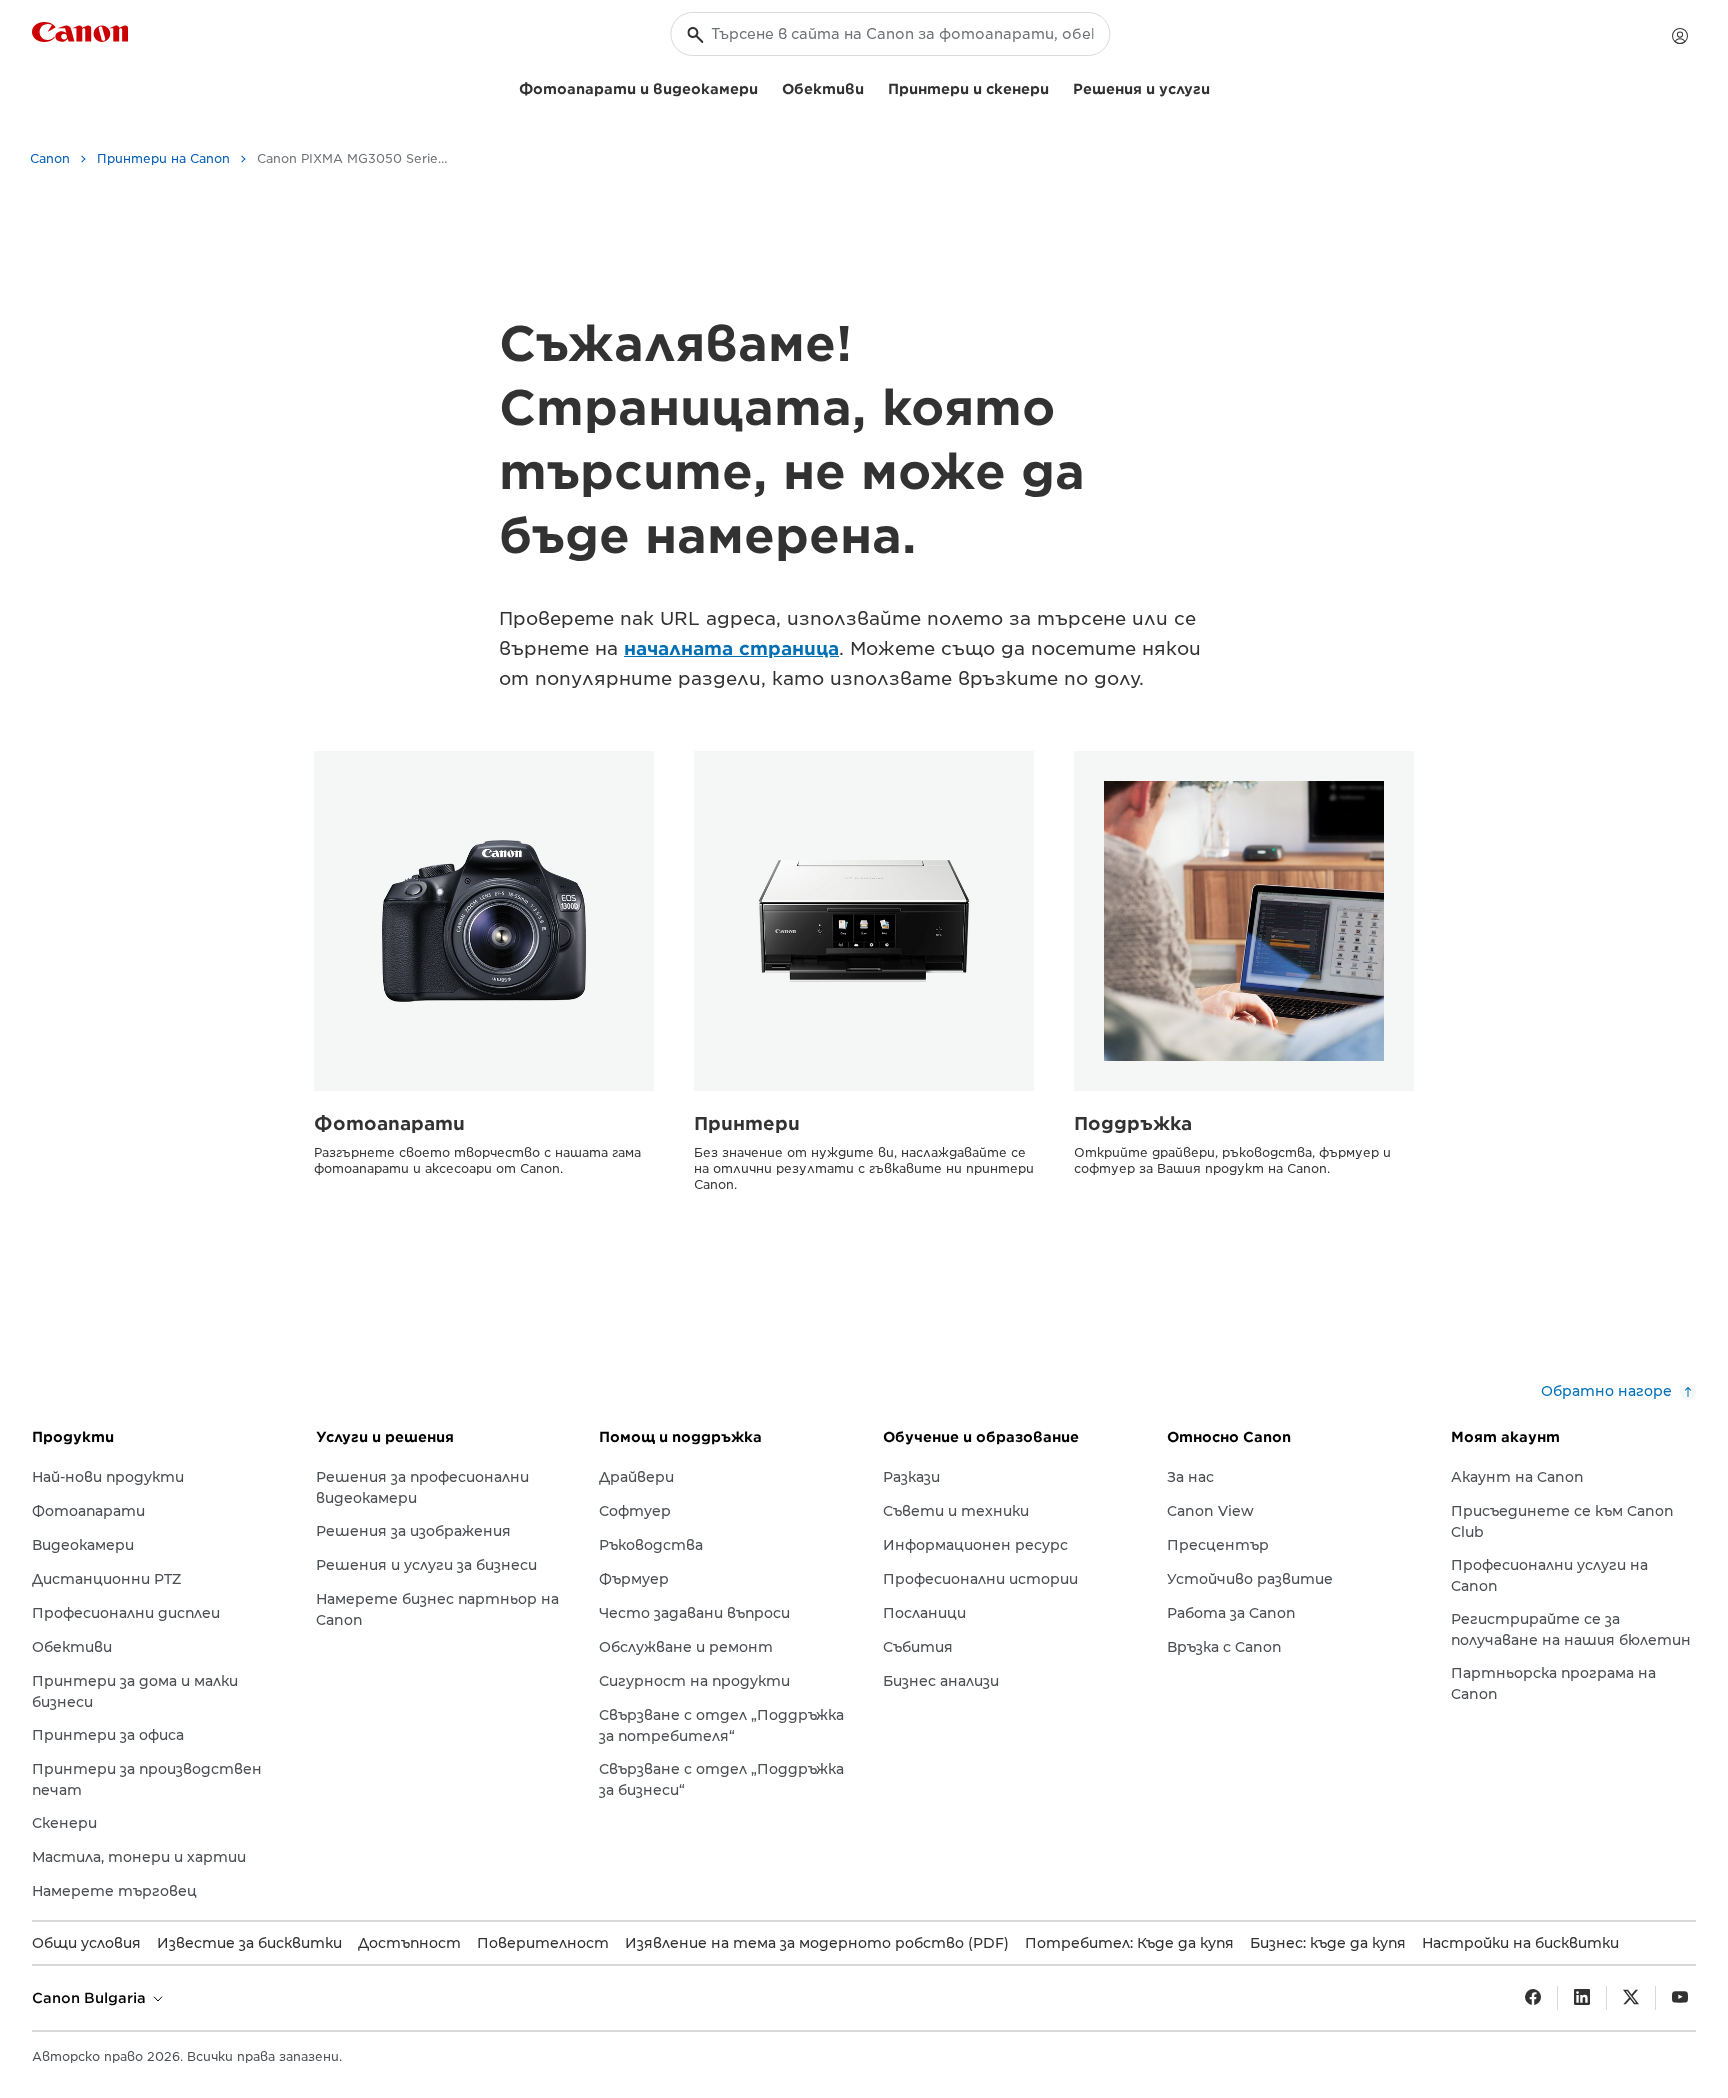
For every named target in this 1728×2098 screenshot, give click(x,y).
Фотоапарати (389, 1123)
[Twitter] (1631, 1998)
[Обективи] (872, 86)
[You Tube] (1680, 1998)
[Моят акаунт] (1680, 36)
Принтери (747, 1123)
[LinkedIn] (1582, 1998)
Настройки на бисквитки (1520, 1943)
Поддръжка (1133, 1123)
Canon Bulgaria (91, 1998)
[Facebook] (1533, 1998)
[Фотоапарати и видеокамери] (766, 86)
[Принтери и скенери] (1057, 86)
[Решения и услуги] (1218, 86)
